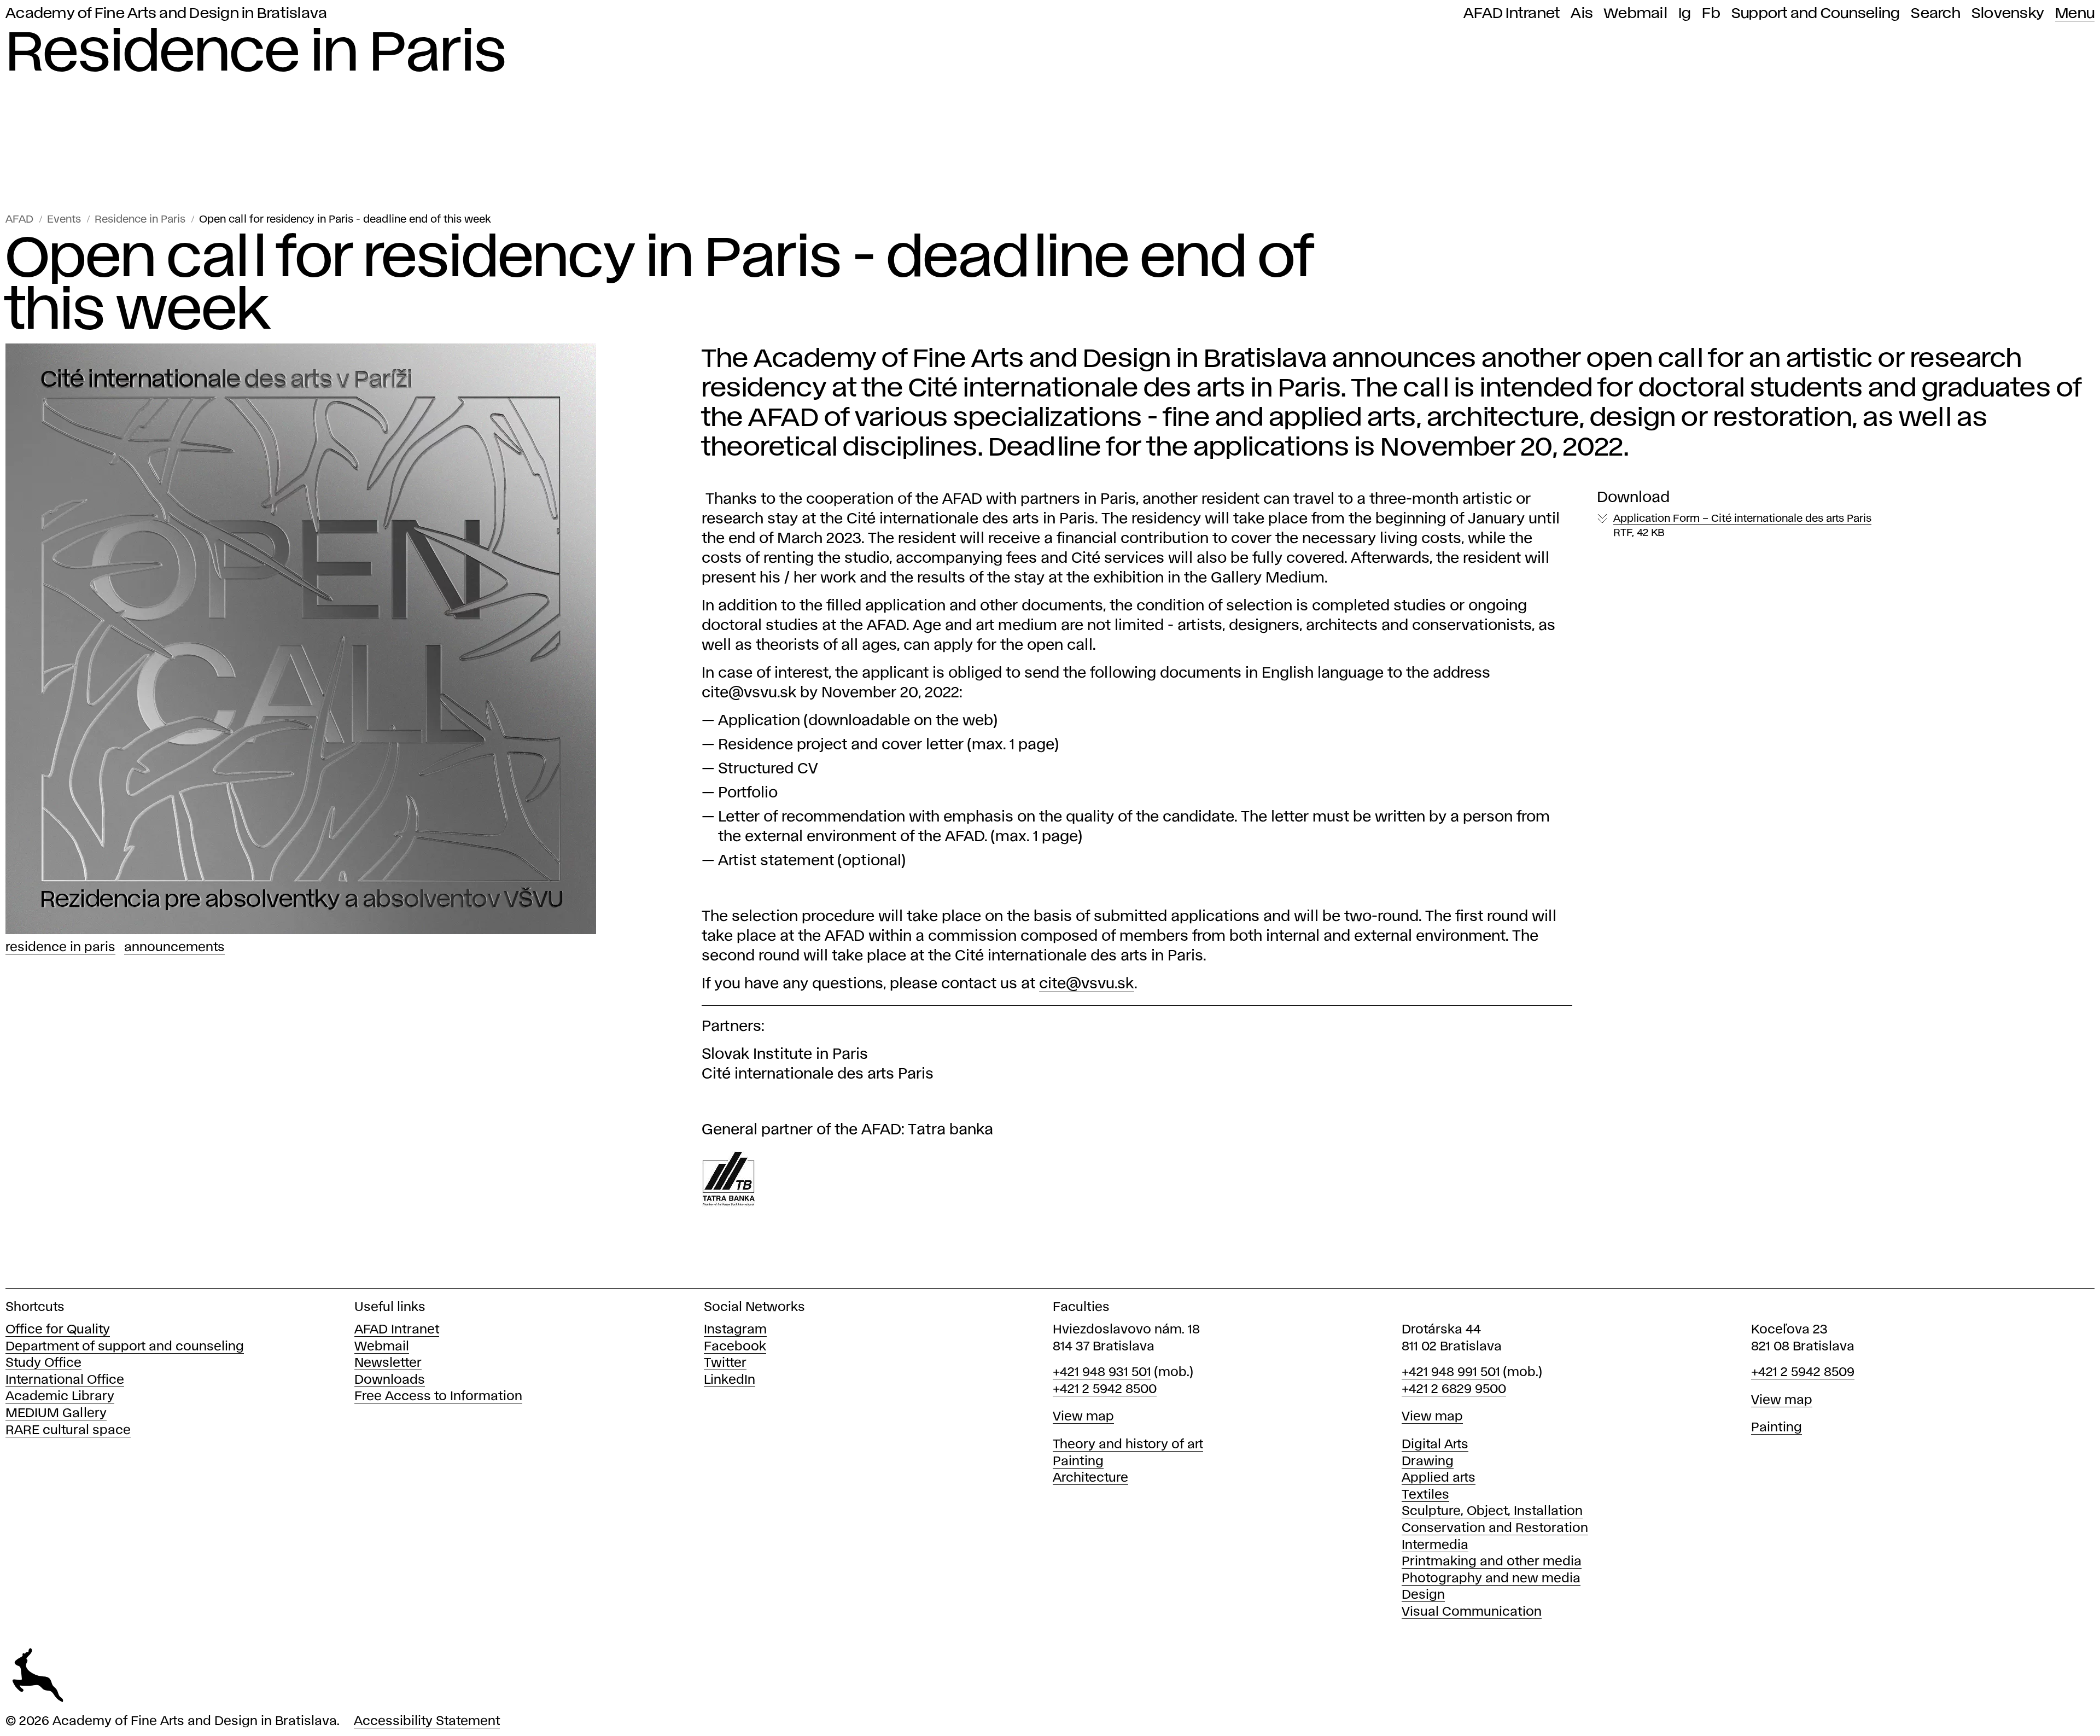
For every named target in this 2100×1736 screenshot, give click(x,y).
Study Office (43, 1363)
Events (64, 220)
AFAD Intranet (1512, 14)
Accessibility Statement (427, 1722)
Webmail (1636, 14)
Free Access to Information (438, 1397)
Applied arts (1439, 1478)
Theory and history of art (1128, 1445)
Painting (1078, 1462)
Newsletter (388, 1363)
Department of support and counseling (125, 1347)
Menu (2075, 14)
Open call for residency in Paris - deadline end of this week (345, 220)
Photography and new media (1491, 1579)
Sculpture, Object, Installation (1492, 1511)
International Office (65, 1380)
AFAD (19, 220)
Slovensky (2008, 14)
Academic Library (60, 1397)
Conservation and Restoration (1495, 1528)
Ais (1582, 14)
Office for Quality (58, 1330)
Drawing (1428, 1462)
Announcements (174, 948)
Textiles (1425, 1495)
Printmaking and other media (1492, 1562)
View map (1083, 1417)
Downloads (390, 1380)
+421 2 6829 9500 (1454, 1390)
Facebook (735, 1347)
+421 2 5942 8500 (1105, 1390)
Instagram (735, 1330)
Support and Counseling (1816, 14)
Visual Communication (1472, 1612)
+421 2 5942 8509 (1803, 1373)
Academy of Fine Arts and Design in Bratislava (166, 14)
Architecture (1090, 1478)
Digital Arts (1435, 1445)
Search (1936, 14)
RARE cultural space (68, 1431)
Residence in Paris (140, 220)
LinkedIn (730, 1380)
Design (1423, 1595)
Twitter (725, 1363)
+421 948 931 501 (1102, 1373)
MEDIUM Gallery (56, 1414)
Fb (1711, 14)
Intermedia (1435, 1545)
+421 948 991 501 (1451, 1373)
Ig (1685, 14)
